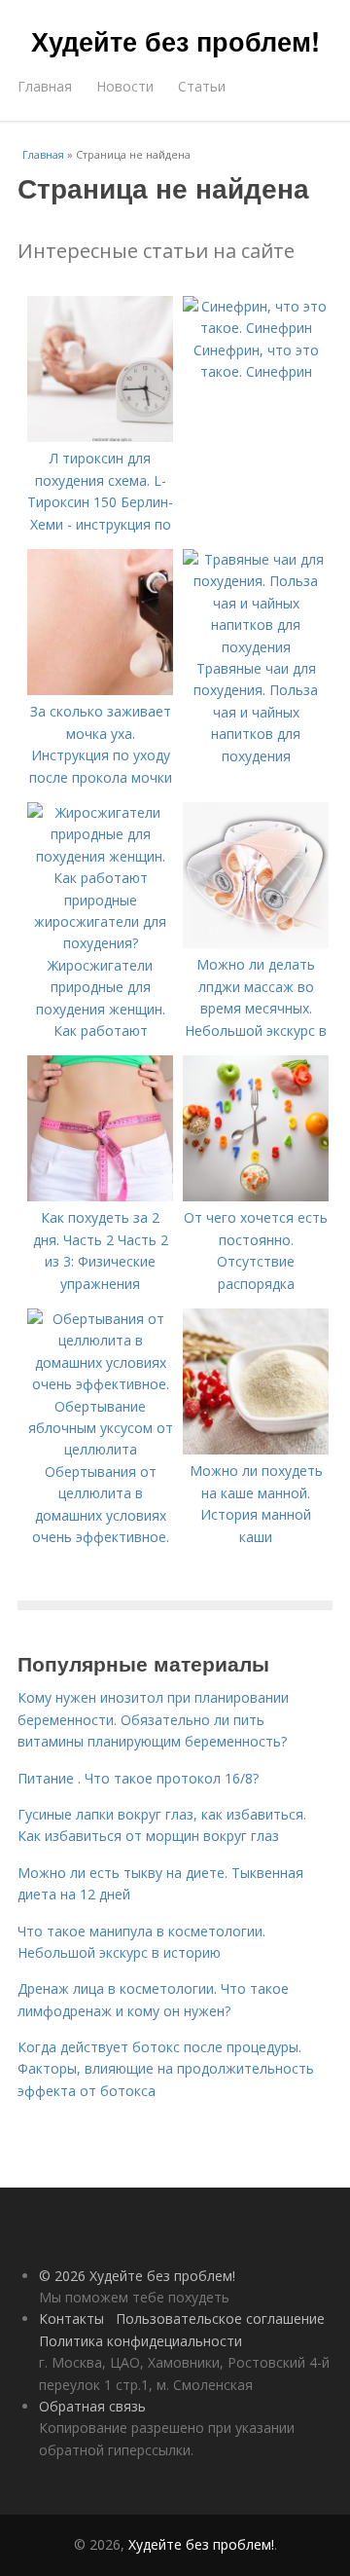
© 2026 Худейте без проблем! (137, 2276)
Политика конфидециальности (140, 2341)
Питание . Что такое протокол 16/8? (138, 1778)
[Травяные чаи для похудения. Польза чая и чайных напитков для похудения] (256, 647)
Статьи (202, 86)
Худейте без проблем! (175, 41)
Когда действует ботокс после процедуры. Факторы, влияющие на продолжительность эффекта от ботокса (166, 2069)
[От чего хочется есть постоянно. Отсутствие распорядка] (256, 1196)
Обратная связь (92, 2406)
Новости (125, 86)
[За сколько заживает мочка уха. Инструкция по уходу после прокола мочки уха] (100, 690)
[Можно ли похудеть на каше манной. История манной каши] (256, 1449)
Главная (45, 86)
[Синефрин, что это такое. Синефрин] (256, 328)
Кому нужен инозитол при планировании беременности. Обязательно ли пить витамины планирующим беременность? (153, 1719)
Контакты (71, 2318)
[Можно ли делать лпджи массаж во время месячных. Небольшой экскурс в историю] (256, 943)
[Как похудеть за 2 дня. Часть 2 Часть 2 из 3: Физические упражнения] (100, 1196)
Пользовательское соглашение (220, 2318)
